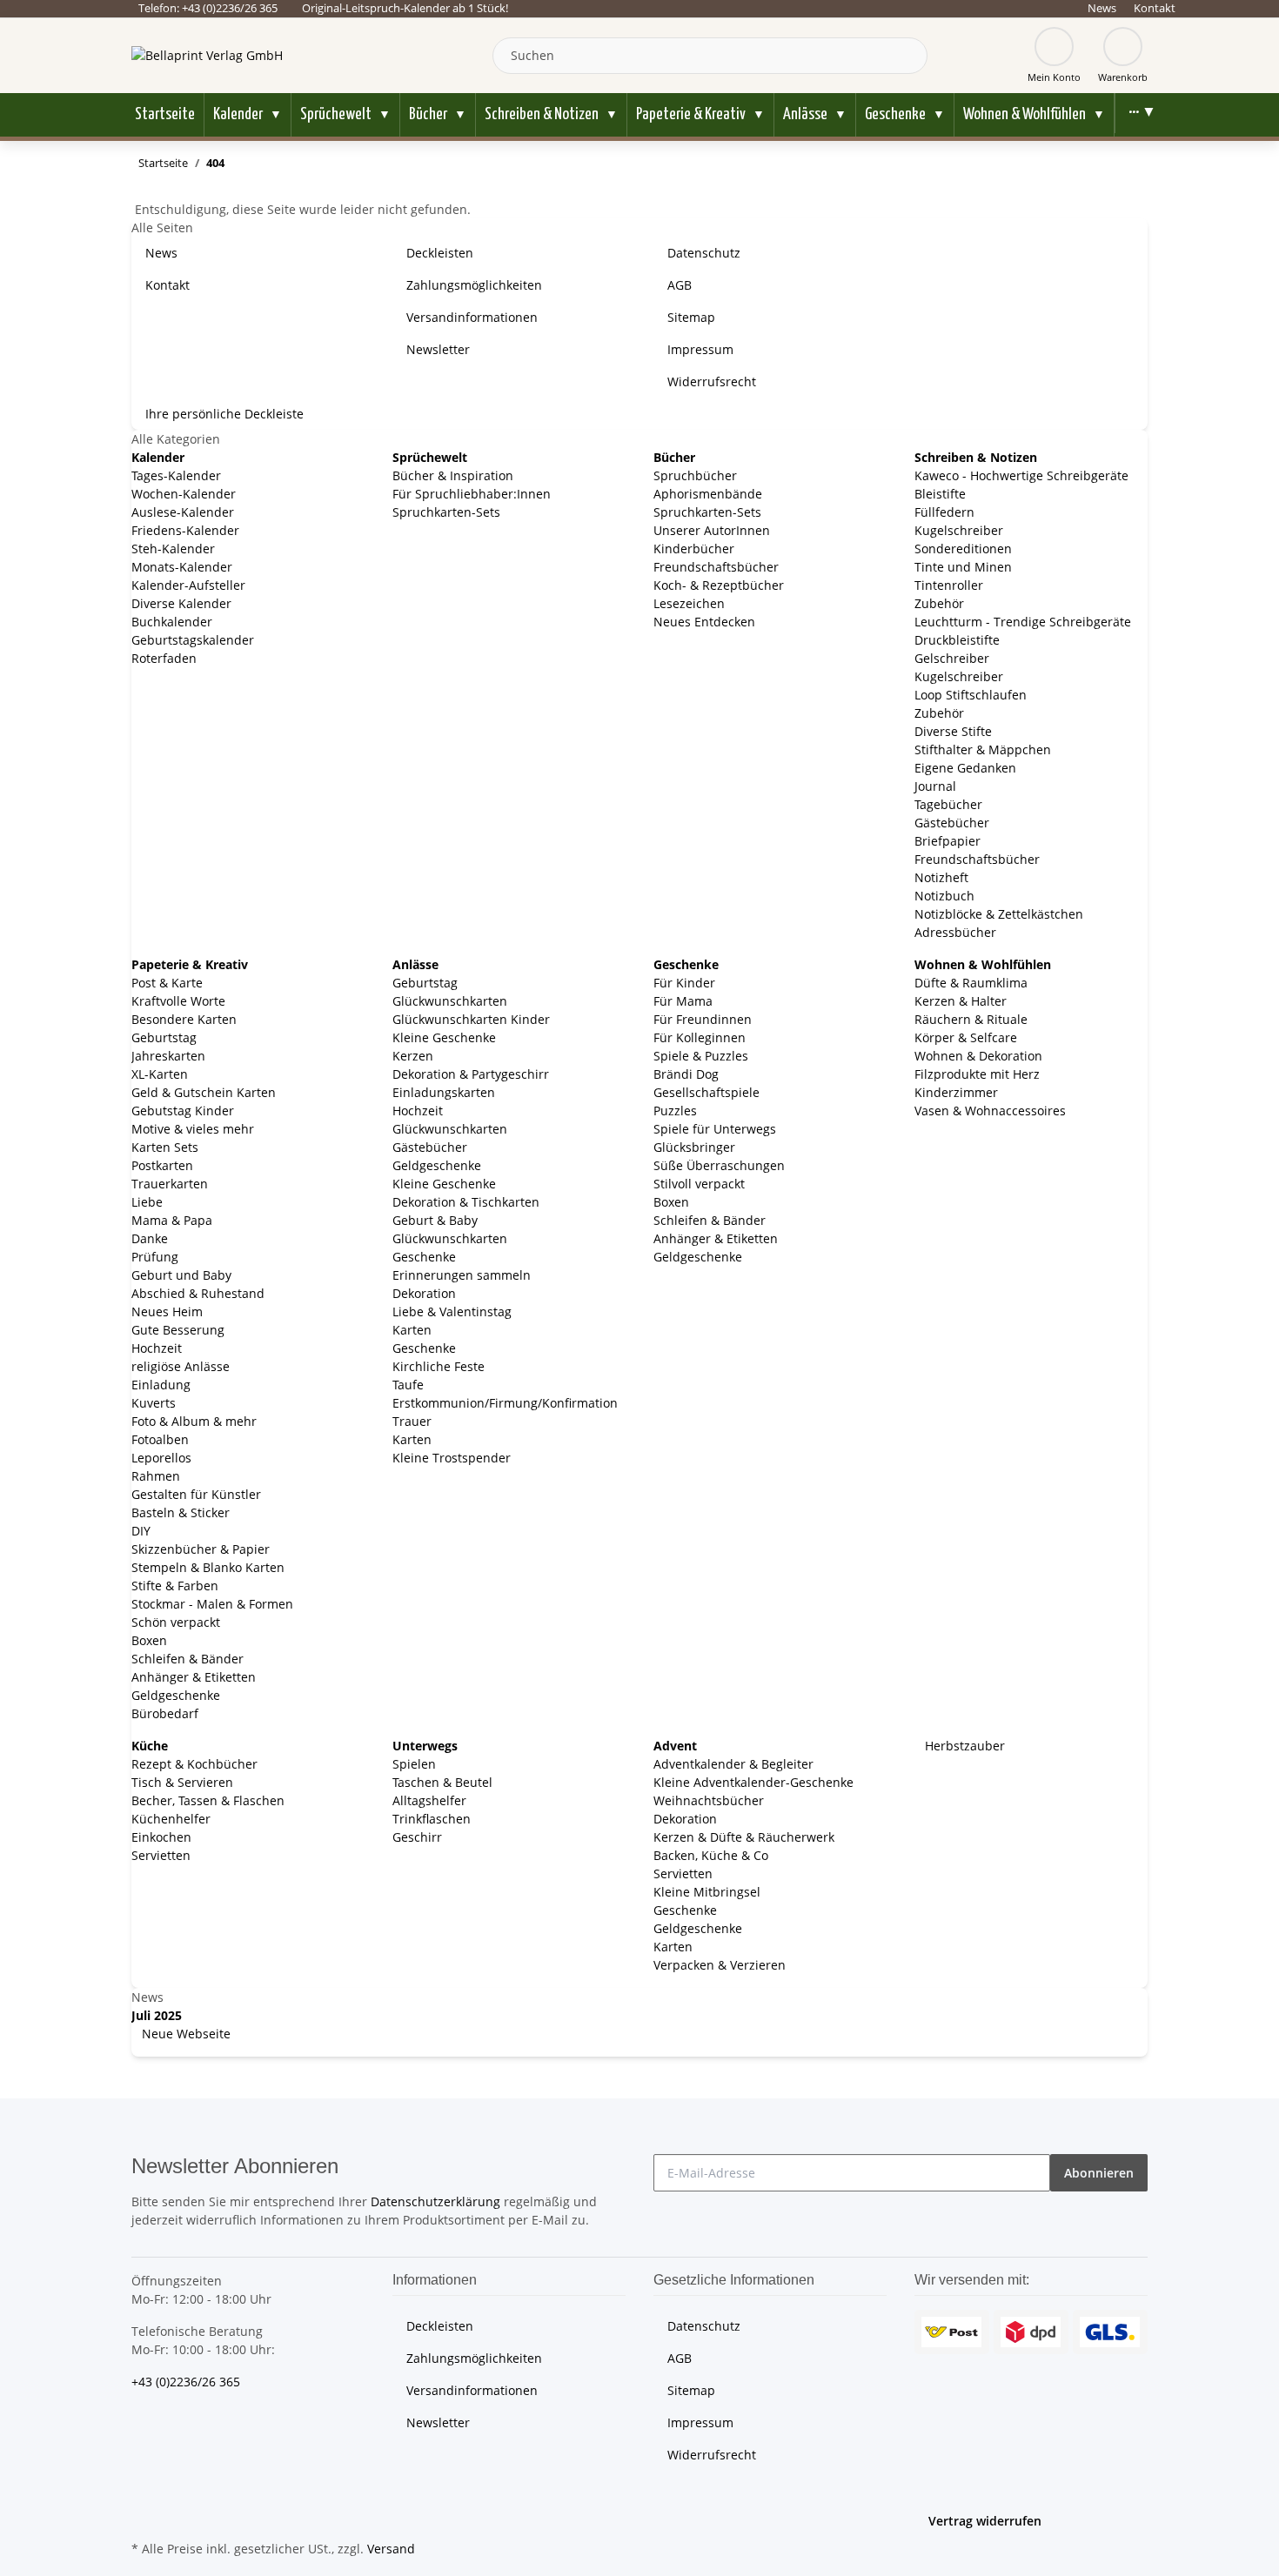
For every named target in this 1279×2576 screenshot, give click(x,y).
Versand (391, 2549)
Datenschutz (704, 253)
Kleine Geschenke (444, 1037)
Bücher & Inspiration (453, 475)
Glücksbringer (694, 1147)
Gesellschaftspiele (706, 1092)
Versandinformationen (472, 317)
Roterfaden (164, 658)
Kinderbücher (694, 549)
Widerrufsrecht (712, 381)
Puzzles (675, 1111)
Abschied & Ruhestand (198, 1293)
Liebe (147, 1202)
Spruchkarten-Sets (446, 512)
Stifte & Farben (175, 1586)
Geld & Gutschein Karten (204, 1092)
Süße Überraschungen (719, 1165)
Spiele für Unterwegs (715, 1129)
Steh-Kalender (173, 549)
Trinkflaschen (432, 1819)
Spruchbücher (695, 475)
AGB (680, 285)
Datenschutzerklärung (435, 2201)
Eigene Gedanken (965, 768)
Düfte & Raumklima (971, 983)
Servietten (161, 1855)
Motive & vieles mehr (193, 1129)
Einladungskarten (444, 1092)
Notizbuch (944, 896)
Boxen (149, 1640)
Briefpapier (948, 841)
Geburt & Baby (435, 1220)
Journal (935, 786)
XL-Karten (160, 1074)
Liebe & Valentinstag (452, 1311)
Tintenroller (949, 585)
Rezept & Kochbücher (194, 1764)
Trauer (412, 1421)
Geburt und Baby (181, 1275)
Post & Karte (167, 983)
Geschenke (424, 1257)
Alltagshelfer (429, 1800)
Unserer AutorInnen (712, 530)
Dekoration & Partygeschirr (471, 1074)
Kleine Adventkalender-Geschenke (753, 1782)
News (1102, 8)
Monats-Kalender (182, 567)
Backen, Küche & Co (711, 1855)
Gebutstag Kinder (183, 1111)
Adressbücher (955, 932)
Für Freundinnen (703, 1019)
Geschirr (417, 1837)
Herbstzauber (963, 1746)
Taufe (408, 1385)
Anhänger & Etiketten (194, 1677)
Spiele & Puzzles (701, 1056)
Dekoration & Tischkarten (466, 1202)
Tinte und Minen (963, 567)
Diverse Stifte (953, 731)
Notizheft (941, 877)
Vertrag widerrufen (985, 2521)
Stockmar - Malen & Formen (212, 1604)
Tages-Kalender (176, 475)
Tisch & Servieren (182, 1782)
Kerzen (413, 1056)
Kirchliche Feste (439, 1366)
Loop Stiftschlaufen (971, 695)
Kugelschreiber (959, 530)
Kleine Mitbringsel (707, 1892)
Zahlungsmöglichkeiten (474, 285)
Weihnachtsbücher (709, 1800)
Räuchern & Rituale (971, 1019)
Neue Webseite (184, 2034)
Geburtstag (164, 1037)
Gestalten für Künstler (196, 1494)
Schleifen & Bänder (187, 1659)
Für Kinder (684, 983)
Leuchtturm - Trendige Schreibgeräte (1023, 622)
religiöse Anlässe (181, 1366)
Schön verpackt (176, 1622)
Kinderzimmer (956, 1092)
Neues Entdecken (704, 622)
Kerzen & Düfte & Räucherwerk (744, 1837)
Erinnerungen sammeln (462, 1275)
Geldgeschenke (176, 1695)
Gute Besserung (178, 1330)
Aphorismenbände (708, 494)
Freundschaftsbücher (716, 567)
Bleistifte (940, 494)
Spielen (414, 1764)
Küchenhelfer (171, 1819)
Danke (150, 1238)
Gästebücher (952, 823)
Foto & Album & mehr (194, 1421)
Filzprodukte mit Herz (977, 1074)
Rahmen (156, 1476)
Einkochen (161, 1837)
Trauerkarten (170, 1184)
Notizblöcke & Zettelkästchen (999, 914)
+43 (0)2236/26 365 (186, 2382)
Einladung (161, 1385)
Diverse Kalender (181, 603)
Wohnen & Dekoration (978, 1056)
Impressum (700, 349)
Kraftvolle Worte (178, 1001)
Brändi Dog (686, 1074)
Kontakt (1155, 8)
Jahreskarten (168, 1056)
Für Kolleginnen (700, 1037)
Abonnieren (1099, 2173)
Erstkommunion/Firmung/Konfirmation (505, 1403)
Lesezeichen (689, 603)
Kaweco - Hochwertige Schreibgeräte (1021, 475)
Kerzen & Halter (961, 1001)
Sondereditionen (963, 549)
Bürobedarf (165, 1713)
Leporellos (161, 1458)
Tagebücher (948, 804)
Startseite (165, 114)
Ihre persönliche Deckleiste (224, 414)
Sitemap (691, 317)
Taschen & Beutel (442, 1782)
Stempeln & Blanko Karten (208, 1567)
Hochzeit (157, 1348)
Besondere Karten (184, 1019)
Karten (412, 1330)
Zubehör (939, 603)
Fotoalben (160, 1439)
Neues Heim (167, 1311)
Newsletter (438, 349)
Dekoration (424, 1293)
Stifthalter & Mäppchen (983, 749)
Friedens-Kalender (185, 530)
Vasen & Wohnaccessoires (990, 1111)
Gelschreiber (952, 658)
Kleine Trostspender (452, 1458)
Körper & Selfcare (966, 1037)
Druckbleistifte (957, 640)
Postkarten (162, 1165)
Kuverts (154, 1403)
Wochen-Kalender (184, 494)
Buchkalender (172, 622)
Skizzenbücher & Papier (201, 1549)
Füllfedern (944, 512)
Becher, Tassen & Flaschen (208, 1800)
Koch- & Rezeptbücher (719, 585)
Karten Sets (165, 1147)
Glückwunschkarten (450, 1001)
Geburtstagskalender (193, 640)
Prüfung (155, 1257)
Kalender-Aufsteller (188, 585)
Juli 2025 (157, 2015)
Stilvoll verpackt (699, 1184)
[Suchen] (910, 56)
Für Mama (683, 1001)
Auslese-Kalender (183, 512)
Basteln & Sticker (181, 1512)
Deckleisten (440, 253)
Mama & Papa (172, 1220)
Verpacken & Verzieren (720, 1965)
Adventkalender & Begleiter (733, 1764)
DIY (141, 1531)
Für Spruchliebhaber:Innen (472, 494)
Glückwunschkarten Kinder (471, 1019)
